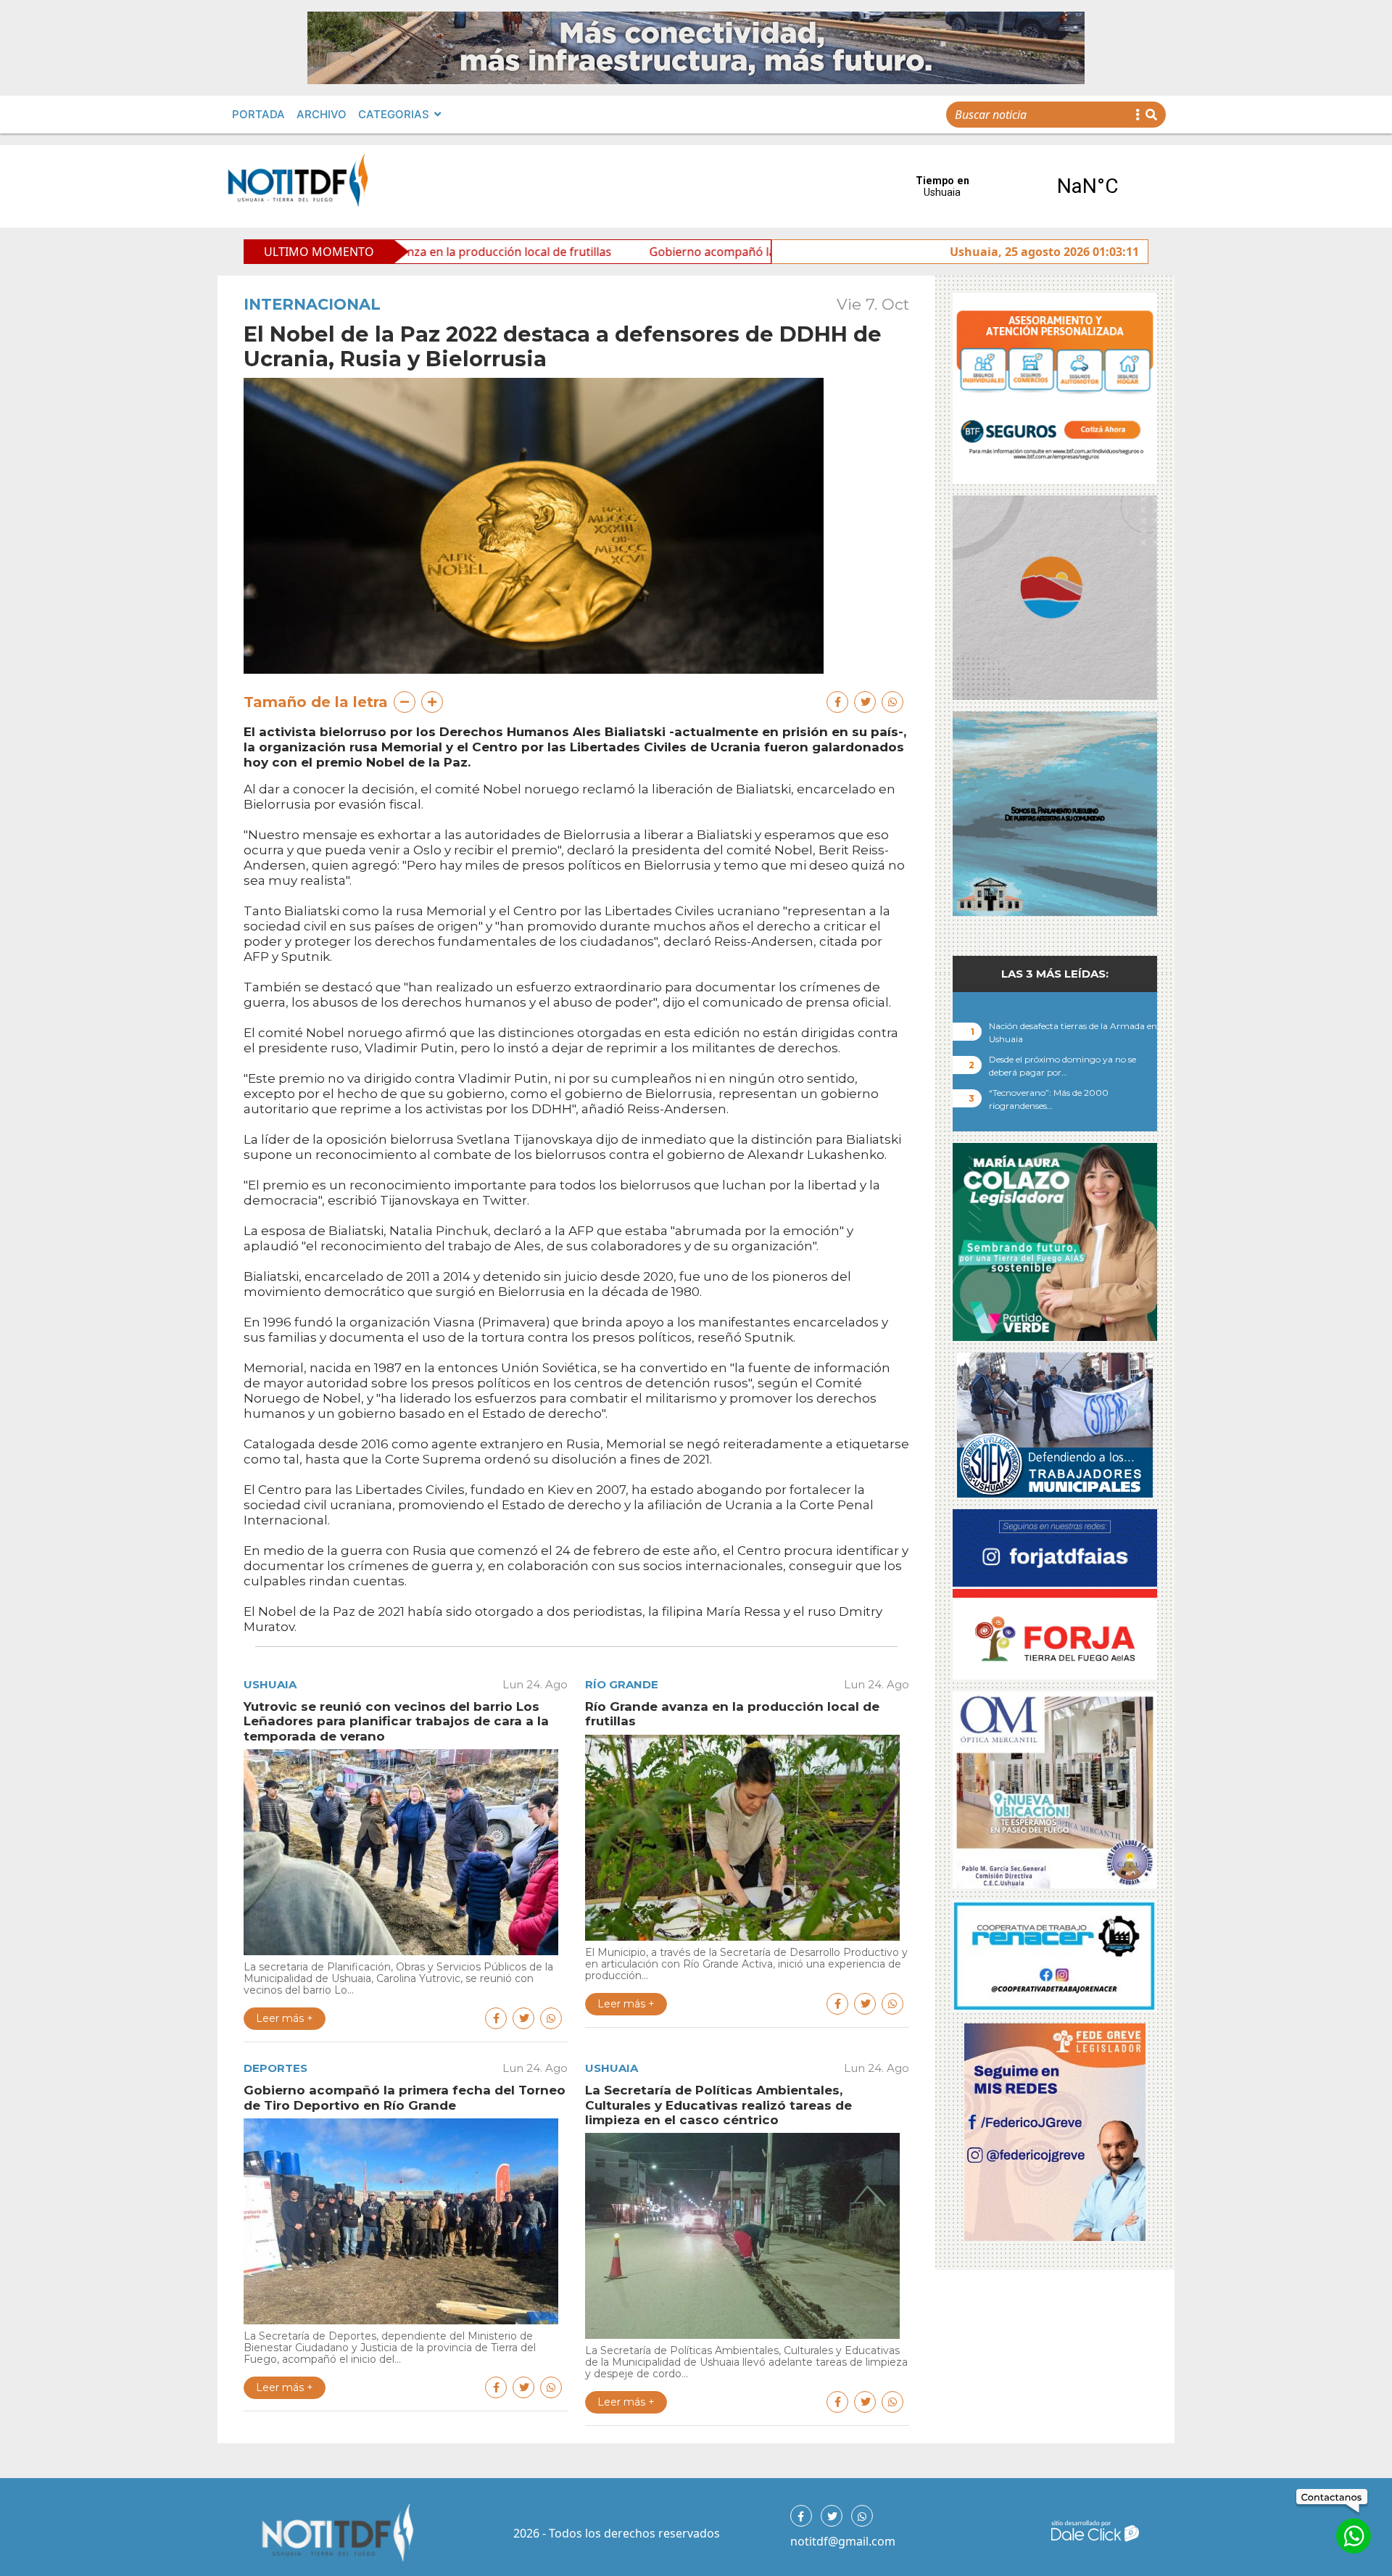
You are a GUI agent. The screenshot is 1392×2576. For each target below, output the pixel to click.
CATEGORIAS (394, 114)
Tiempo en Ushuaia (1015, 186)
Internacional (312, 304)
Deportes (275, 2068)
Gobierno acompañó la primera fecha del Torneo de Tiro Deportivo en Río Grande (728, 252)
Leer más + (285, 2018)
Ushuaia (270, 1684)
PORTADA (258, 114)
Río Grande (622, 1684)
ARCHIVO (322, 114)
